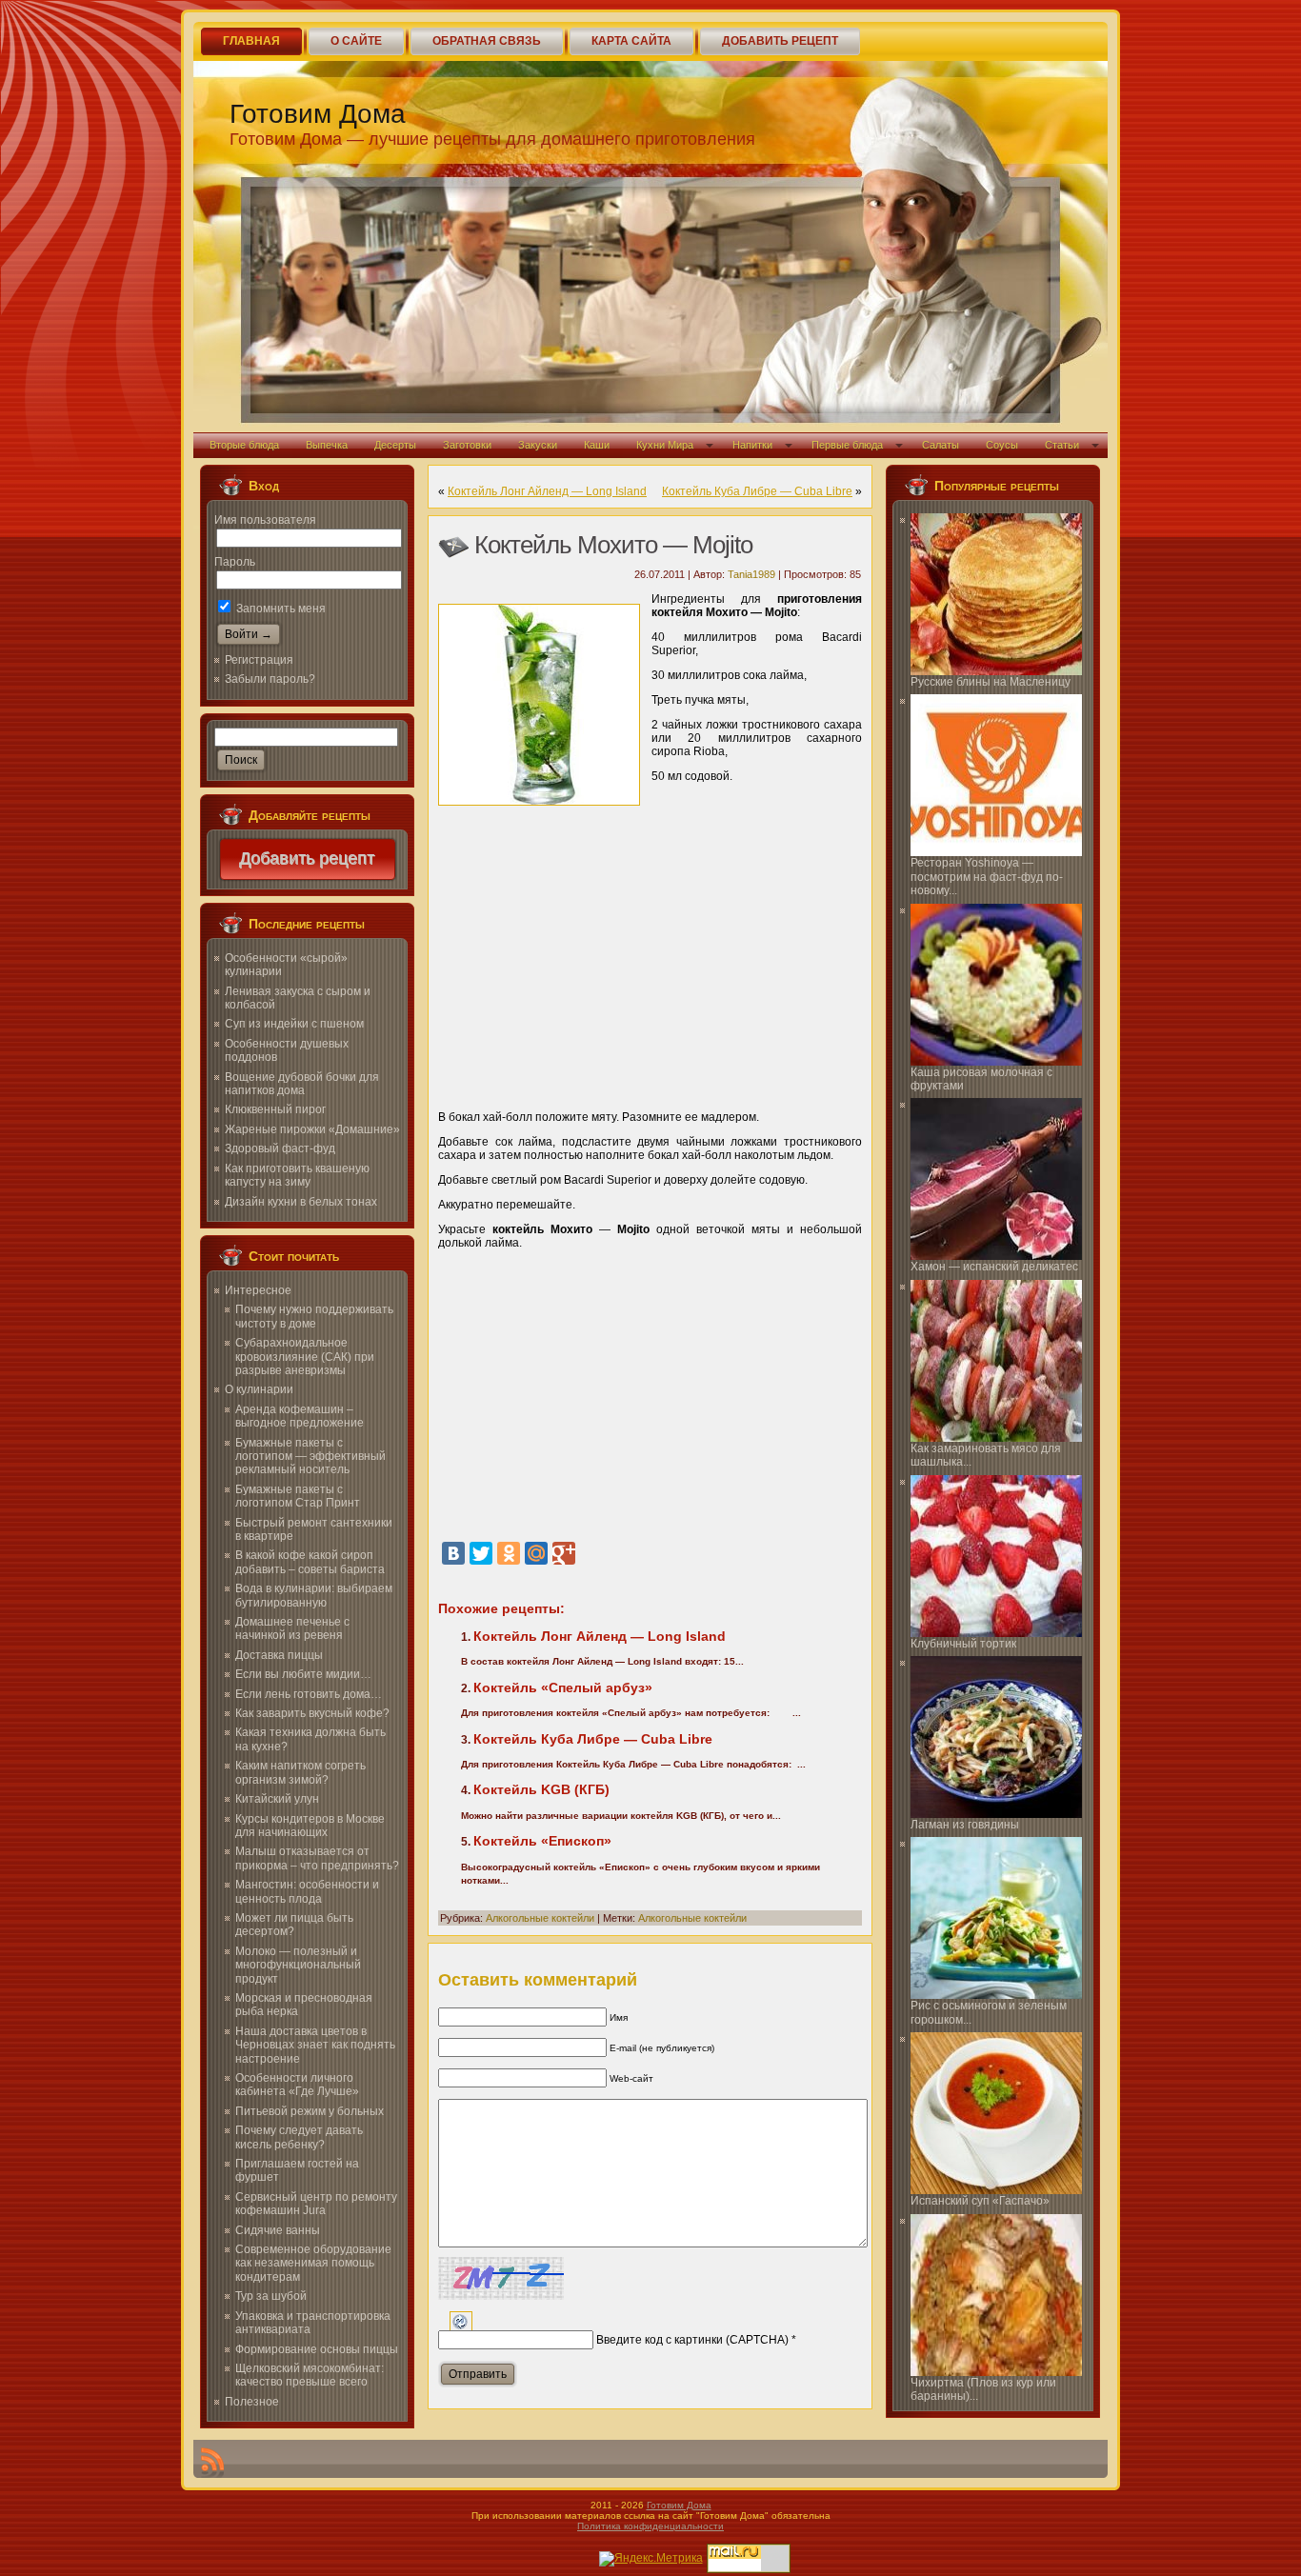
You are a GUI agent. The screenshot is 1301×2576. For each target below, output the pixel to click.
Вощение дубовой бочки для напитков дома (302, 1084)
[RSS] (212, 2463)
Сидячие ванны (278, 2230)
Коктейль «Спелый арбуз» (563, 1687)
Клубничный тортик (963, 1644)
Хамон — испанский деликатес (994, 1267)
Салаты (941, 445)
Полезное (252, 2402)
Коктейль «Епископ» (542, 1841)
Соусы (1002, 445)
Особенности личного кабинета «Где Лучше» (297, 2085)
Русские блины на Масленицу (991, 682)
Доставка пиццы (279, 1655)
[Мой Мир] (536, 1553)
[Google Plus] (564, 1553)
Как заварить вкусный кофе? (312, 1713)
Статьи (1062, 445)
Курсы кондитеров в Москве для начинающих (310, 1826)
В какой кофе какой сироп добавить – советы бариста (310, 1562)
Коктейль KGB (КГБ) (541, 1789)
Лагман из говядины (965, 1825)
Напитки (752, 445)
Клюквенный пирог (275, 1109)
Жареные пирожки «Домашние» (312, 1129)
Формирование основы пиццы (317, 2349)
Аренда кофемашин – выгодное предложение (300, 1416)
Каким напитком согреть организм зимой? (300, 1772)
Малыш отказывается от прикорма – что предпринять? (317, 1858)
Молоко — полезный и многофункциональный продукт (298, 1965)
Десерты (395, 445)
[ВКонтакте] (453, 1553)
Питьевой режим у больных (310, 2111)
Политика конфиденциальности (650, 2526)
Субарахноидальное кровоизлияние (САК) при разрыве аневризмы (305, 1357)
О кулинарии (259, 1389)
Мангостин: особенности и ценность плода (307, 1891)
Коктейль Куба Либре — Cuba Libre (757, 491)
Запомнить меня (280, 609)
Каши (597, 445)
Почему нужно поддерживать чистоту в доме (314, 1316)
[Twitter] (481, 1553)
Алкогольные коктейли (540, 1918)
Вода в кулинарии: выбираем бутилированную (314, 1595)
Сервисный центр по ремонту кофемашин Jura (316, 2204)
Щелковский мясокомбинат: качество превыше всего (310, 2375)
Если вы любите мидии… (303, 1674)
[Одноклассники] (509, 1553)
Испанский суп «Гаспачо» (980, 2201)
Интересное (258, 1290)
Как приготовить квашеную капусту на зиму (297, 1175)
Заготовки (467, 445)
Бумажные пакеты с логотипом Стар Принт (298, 1496)
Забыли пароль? (270, 679)
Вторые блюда (244, 445)
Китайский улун (277, 1799)
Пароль (235, 562)
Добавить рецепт (308, 859)
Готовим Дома (318, 114)
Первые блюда (847, 445)
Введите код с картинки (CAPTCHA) (692, 2340)
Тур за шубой (271, 2296)
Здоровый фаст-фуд (280, 1148)
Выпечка (327, 445)
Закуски (538, 445)
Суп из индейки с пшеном (294, 1024)
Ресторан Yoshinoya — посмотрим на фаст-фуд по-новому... (987, 877)
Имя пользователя (265, 520)
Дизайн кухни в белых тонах (301, 1202)
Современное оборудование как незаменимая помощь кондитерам (313, 2263)
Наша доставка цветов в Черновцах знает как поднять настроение (315, 2045)
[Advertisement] (650, 952)
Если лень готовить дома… (309, 1694)
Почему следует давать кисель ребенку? (299, 2137)
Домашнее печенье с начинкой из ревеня (292, 1628)
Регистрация (259, 660)
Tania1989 (751, 574)
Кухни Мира (665, 445)
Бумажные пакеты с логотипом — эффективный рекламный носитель (310, 1457)
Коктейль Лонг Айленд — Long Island (547, 491)
